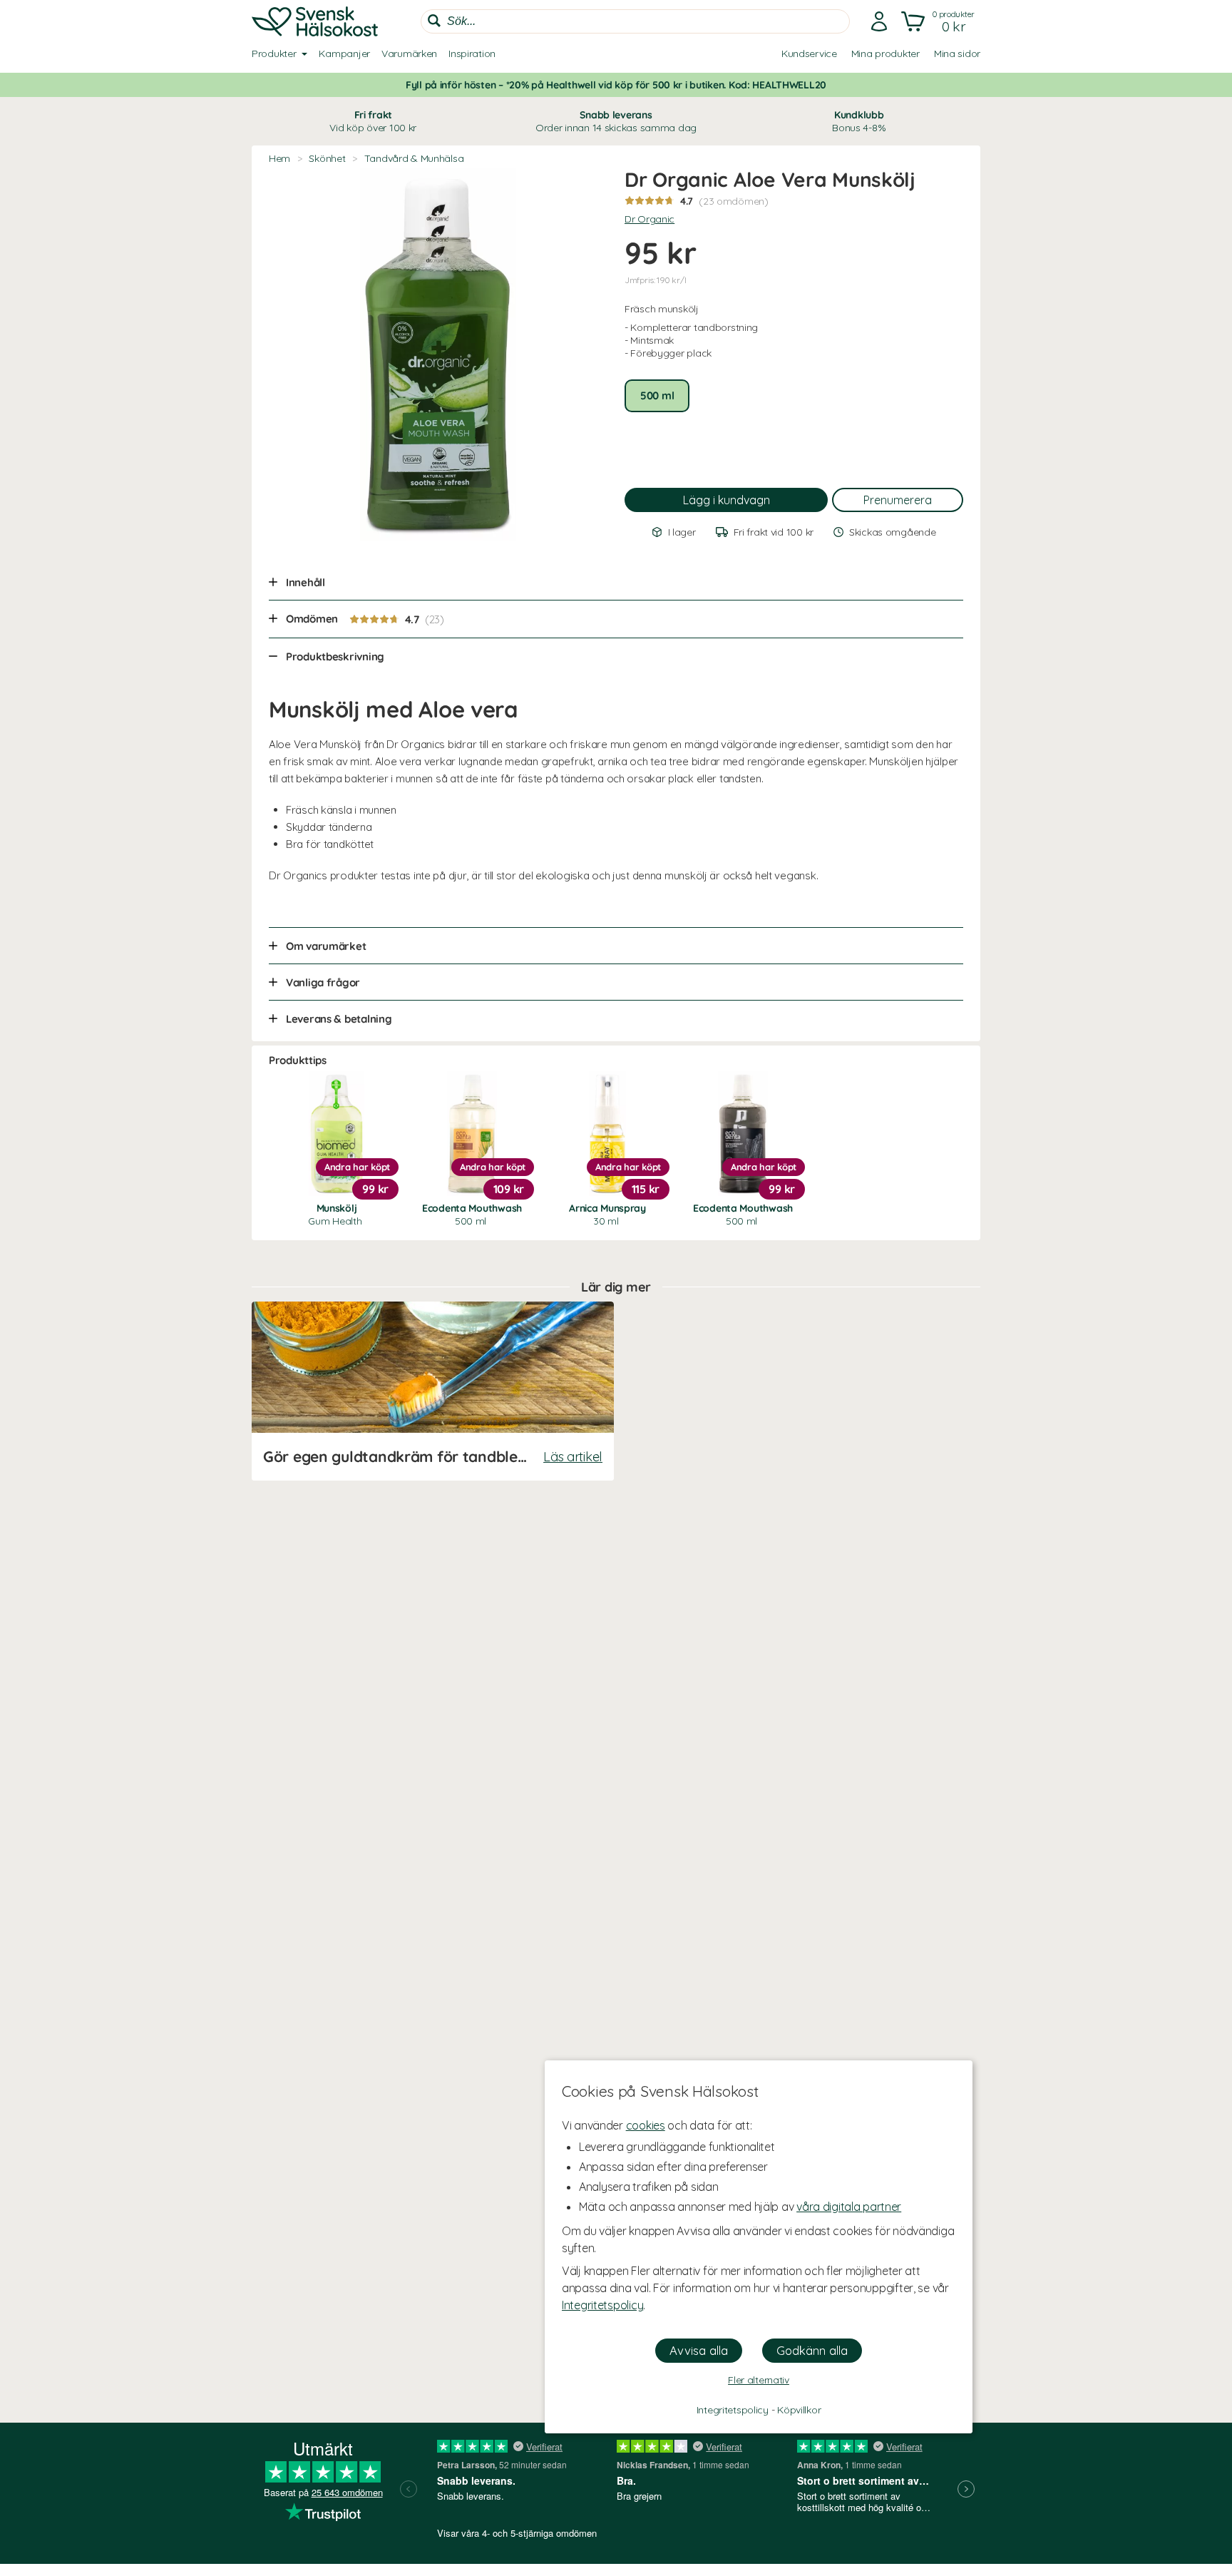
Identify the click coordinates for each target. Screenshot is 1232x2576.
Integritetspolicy (602, 2305)
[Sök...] (434, 21)
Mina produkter (885, 53)
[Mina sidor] (879, 21)
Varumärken (409, 53)
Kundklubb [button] (859, 121)
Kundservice (809, 53)
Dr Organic (650, 219)
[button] (939, 21)
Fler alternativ (759, 2380)
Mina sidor (957, 53)
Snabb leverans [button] (616, 121)
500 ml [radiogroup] (657, 395)
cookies (646, 2125)
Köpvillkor (799, 2410)
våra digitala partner (849, 2207)
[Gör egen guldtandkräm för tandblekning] (433, 1391)
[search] (635, 21)
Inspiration (472, 53)
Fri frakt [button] (373, 121)
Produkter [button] (274, 53)
